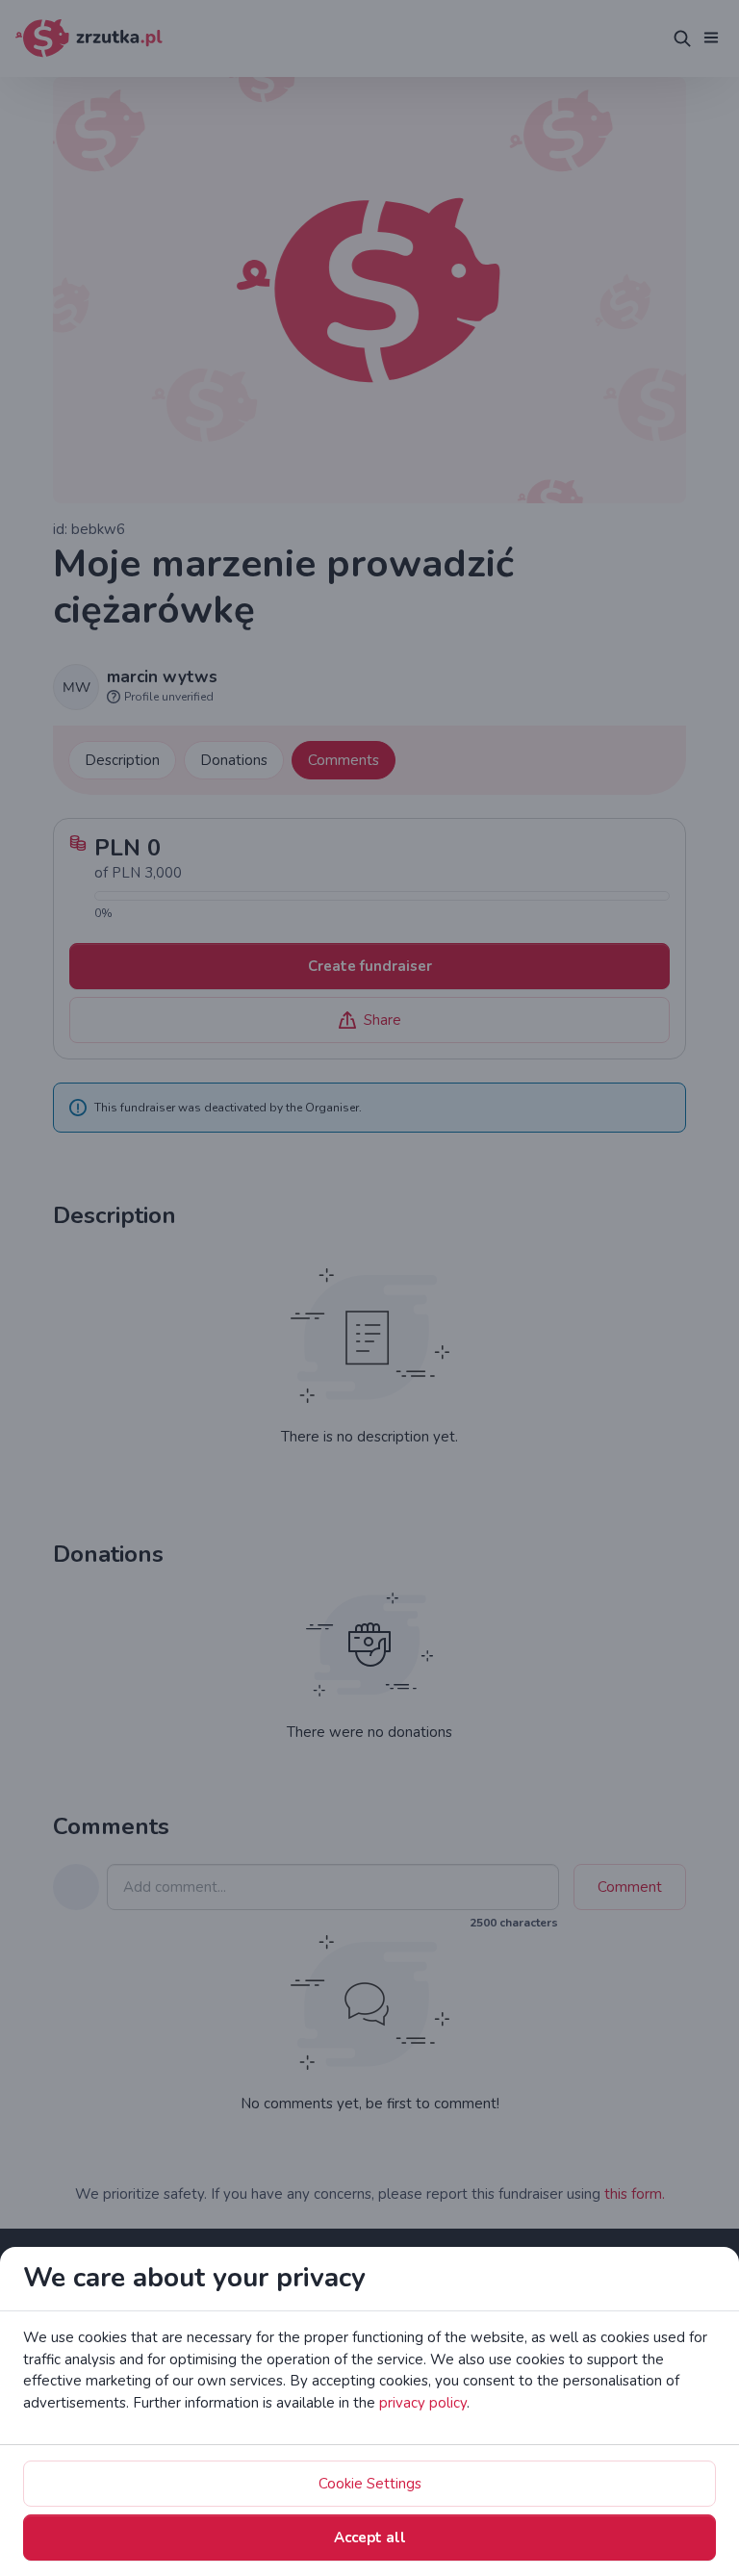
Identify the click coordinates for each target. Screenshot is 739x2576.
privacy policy (423, 2403)
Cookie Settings (370, 2484)
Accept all (370, 2538)
